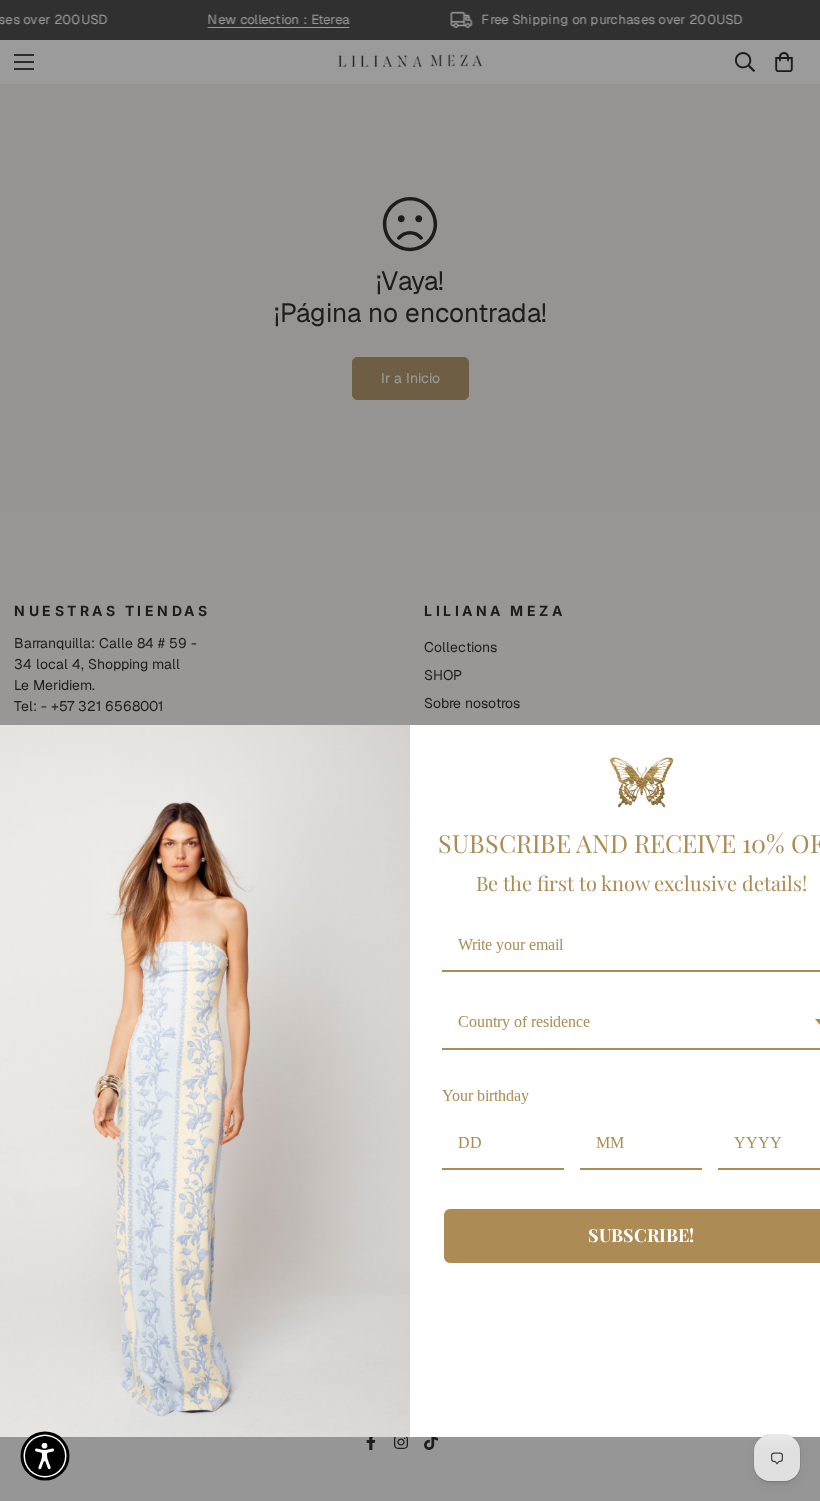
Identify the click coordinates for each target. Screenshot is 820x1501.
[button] (45, 1456)
